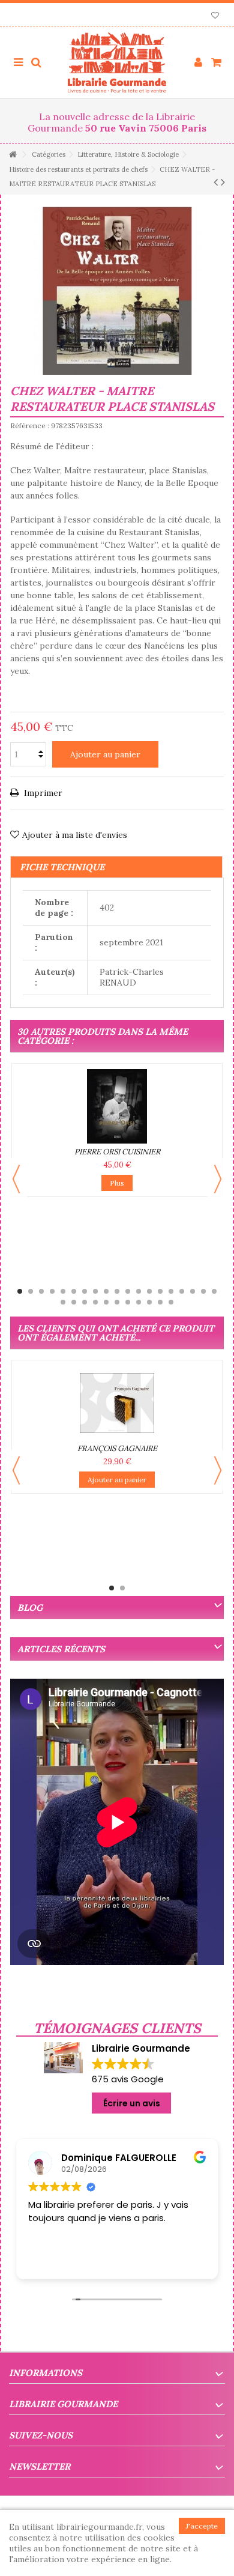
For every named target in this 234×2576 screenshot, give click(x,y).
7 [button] (85, 1291)
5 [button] (63, 1291)
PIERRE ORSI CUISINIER (117, 1152)
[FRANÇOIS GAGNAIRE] (117, 1403)
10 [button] (117, 1291)
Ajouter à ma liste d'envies (75, 835)
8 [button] (95, 1291)
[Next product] (223, 182)
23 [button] (95, 1302)
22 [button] (85, 1302)
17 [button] (193, 1291)
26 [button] (128, 1302)
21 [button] (74, 1302)
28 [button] (149, 1302)
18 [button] (203, 1291)
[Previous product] (216, 182)
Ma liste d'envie (215, 17)
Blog (30, 1608)
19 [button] (214, 1291)
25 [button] (117, 1302)
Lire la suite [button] (59, 2261)
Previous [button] (16, 1179)
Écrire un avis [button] (132, 2103)
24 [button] (106, 1302)
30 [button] (171, 1302)
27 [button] (139, 1302)
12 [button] (139, 1291)
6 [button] (74, 1291)
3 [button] (41, 1291)
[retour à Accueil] (13, 155)
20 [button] (63, 1302)
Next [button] (218, 1179)
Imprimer (42, 793)
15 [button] (171, 1291)
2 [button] (31, 1291)
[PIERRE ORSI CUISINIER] (117, 1106)
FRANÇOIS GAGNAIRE (117, 1448)
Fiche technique (62, 867)
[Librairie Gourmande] (117, 62)
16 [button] (182, 1291)
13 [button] (149, 1291)
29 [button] (160, 1302)
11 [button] (128, 1291)
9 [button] (106, 1291)
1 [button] (20, 1291)
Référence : (30, 426)
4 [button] (52, 1291)
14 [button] (160, 1291)
